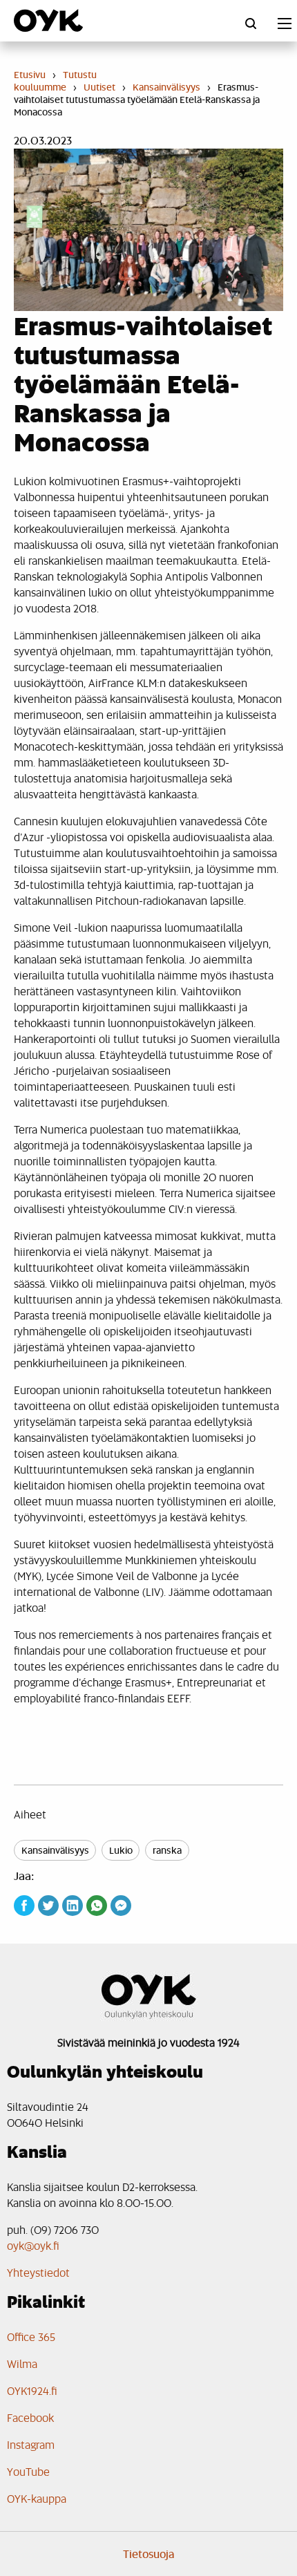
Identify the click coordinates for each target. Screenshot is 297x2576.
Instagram (31, 2444)
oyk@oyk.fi (33, 2245)
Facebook (30, 2417)
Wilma (22, 2363)
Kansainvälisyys (55, 1850)
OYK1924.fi (32, 2390)
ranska (167, 1850)
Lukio (121, 1850)
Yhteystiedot (38, 2272)
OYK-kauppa (37, 2498)
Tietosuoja (149, 2554)
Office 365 (31, 2337)
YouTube (28, 2471)
